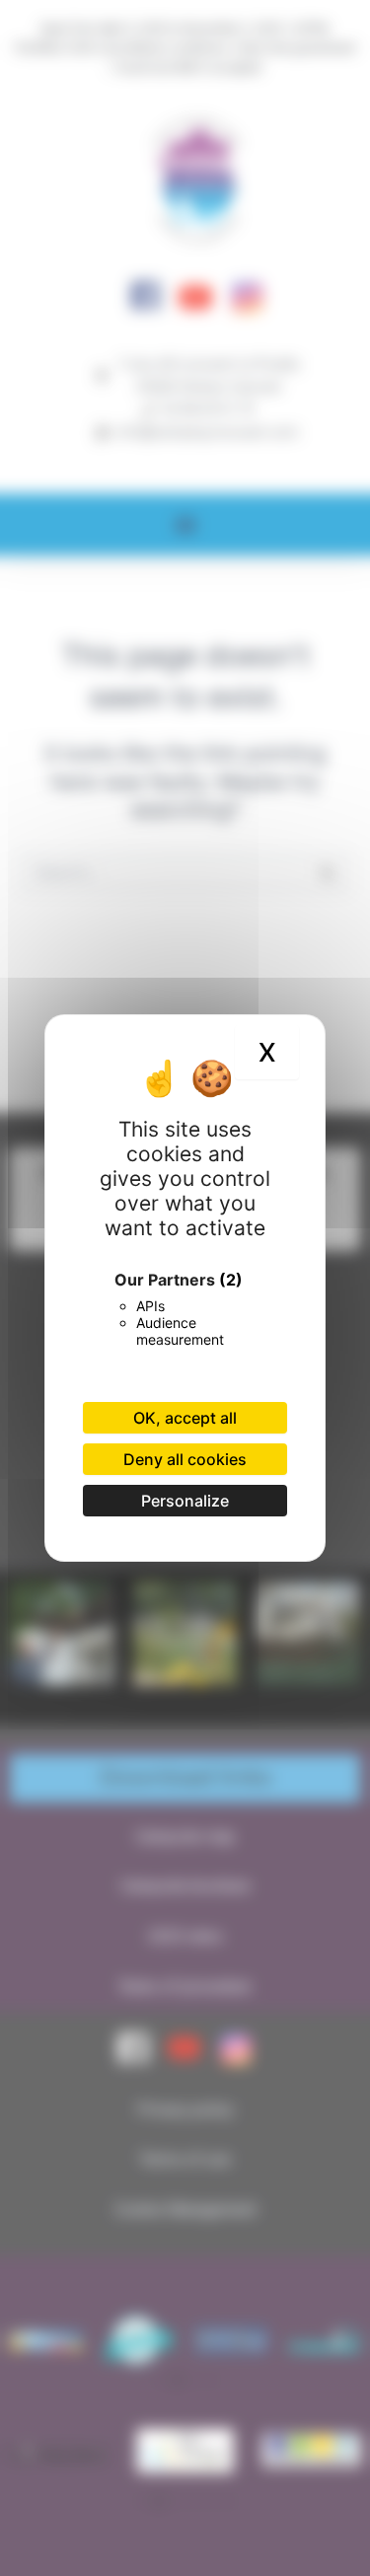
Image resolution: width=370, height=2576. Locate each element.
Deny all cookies (185, 1459)
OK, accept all (185, 1418)
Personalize (185, 1501)
